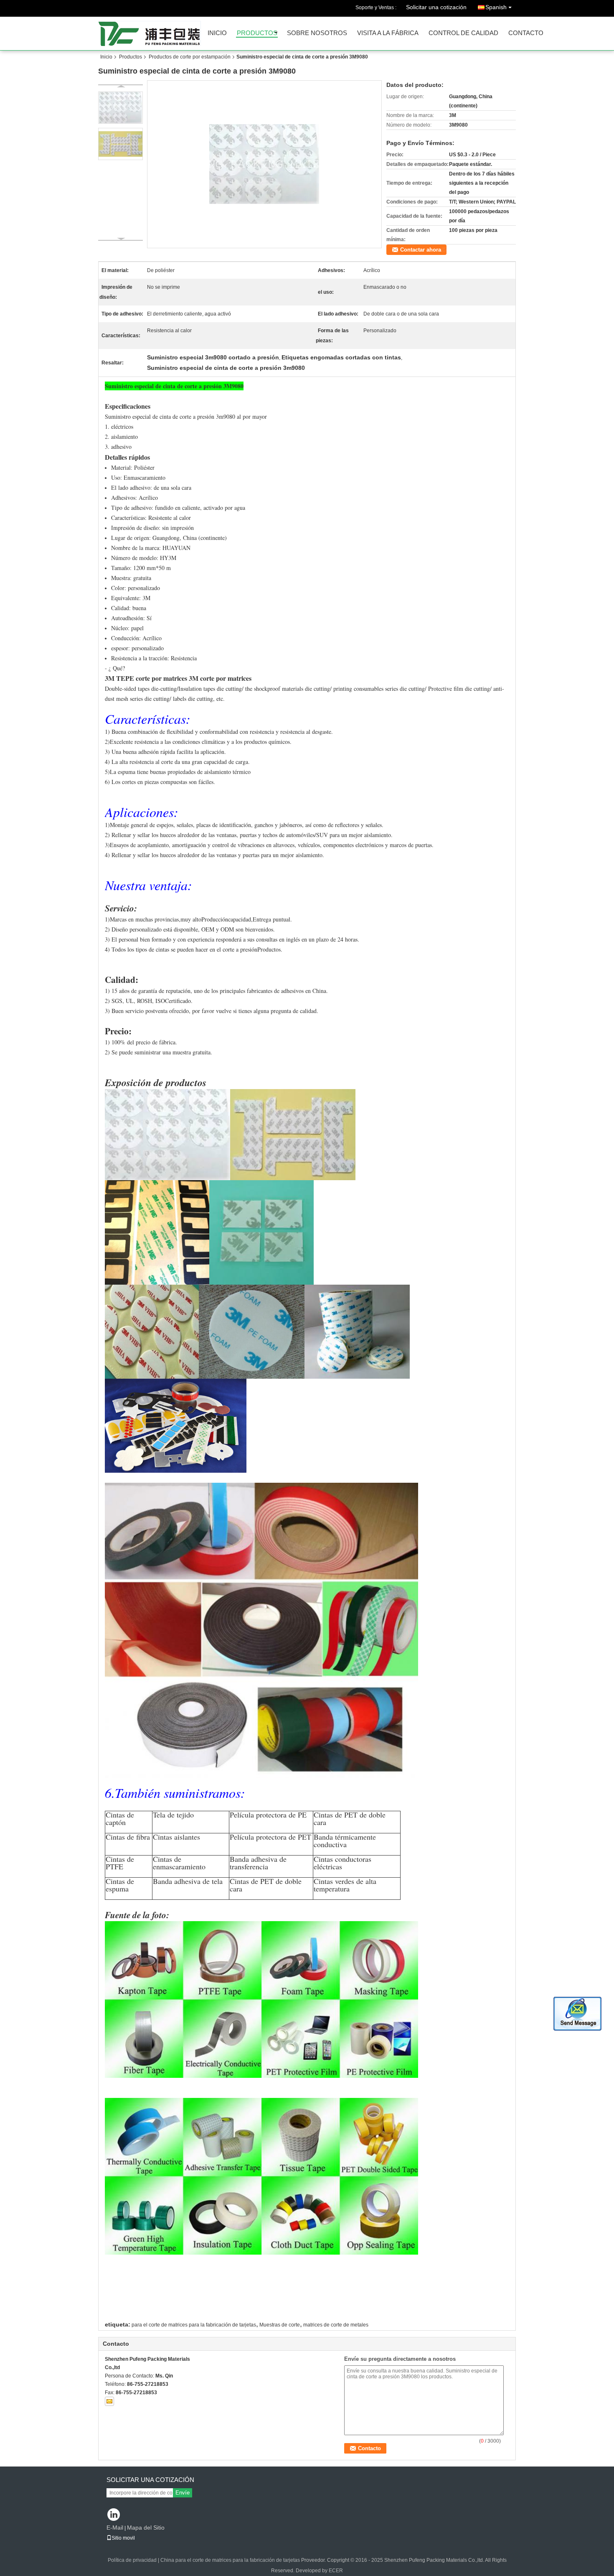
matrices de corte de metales (336, 2325)
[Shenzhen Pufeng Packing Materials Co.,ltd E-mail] (109, 2401)
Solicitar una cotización (436, 7)
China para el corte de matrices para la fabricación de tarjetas (230, 2560)
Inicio (217, 33)
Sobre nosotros (317, 33)
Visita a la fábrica (388, 33)
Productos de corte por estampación (190, 57)
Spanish (496, 7)
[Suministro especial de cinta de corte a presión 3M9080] (264, 164)
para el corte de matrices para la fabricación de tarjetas (194, 2325)
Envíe (183, 2493)
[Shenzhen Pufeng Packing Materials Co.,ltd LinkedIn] (114, 2515)
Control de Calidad (463, 33)
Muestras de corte (280, 2325)
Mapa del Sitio (146, 2528)
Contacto (526, 33)
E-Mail (115, 2528)
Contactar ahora (421, 250)
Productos (257, 33)
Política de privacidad (132, 2560)
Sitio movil (123, 2538)
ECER (336, 2571)
